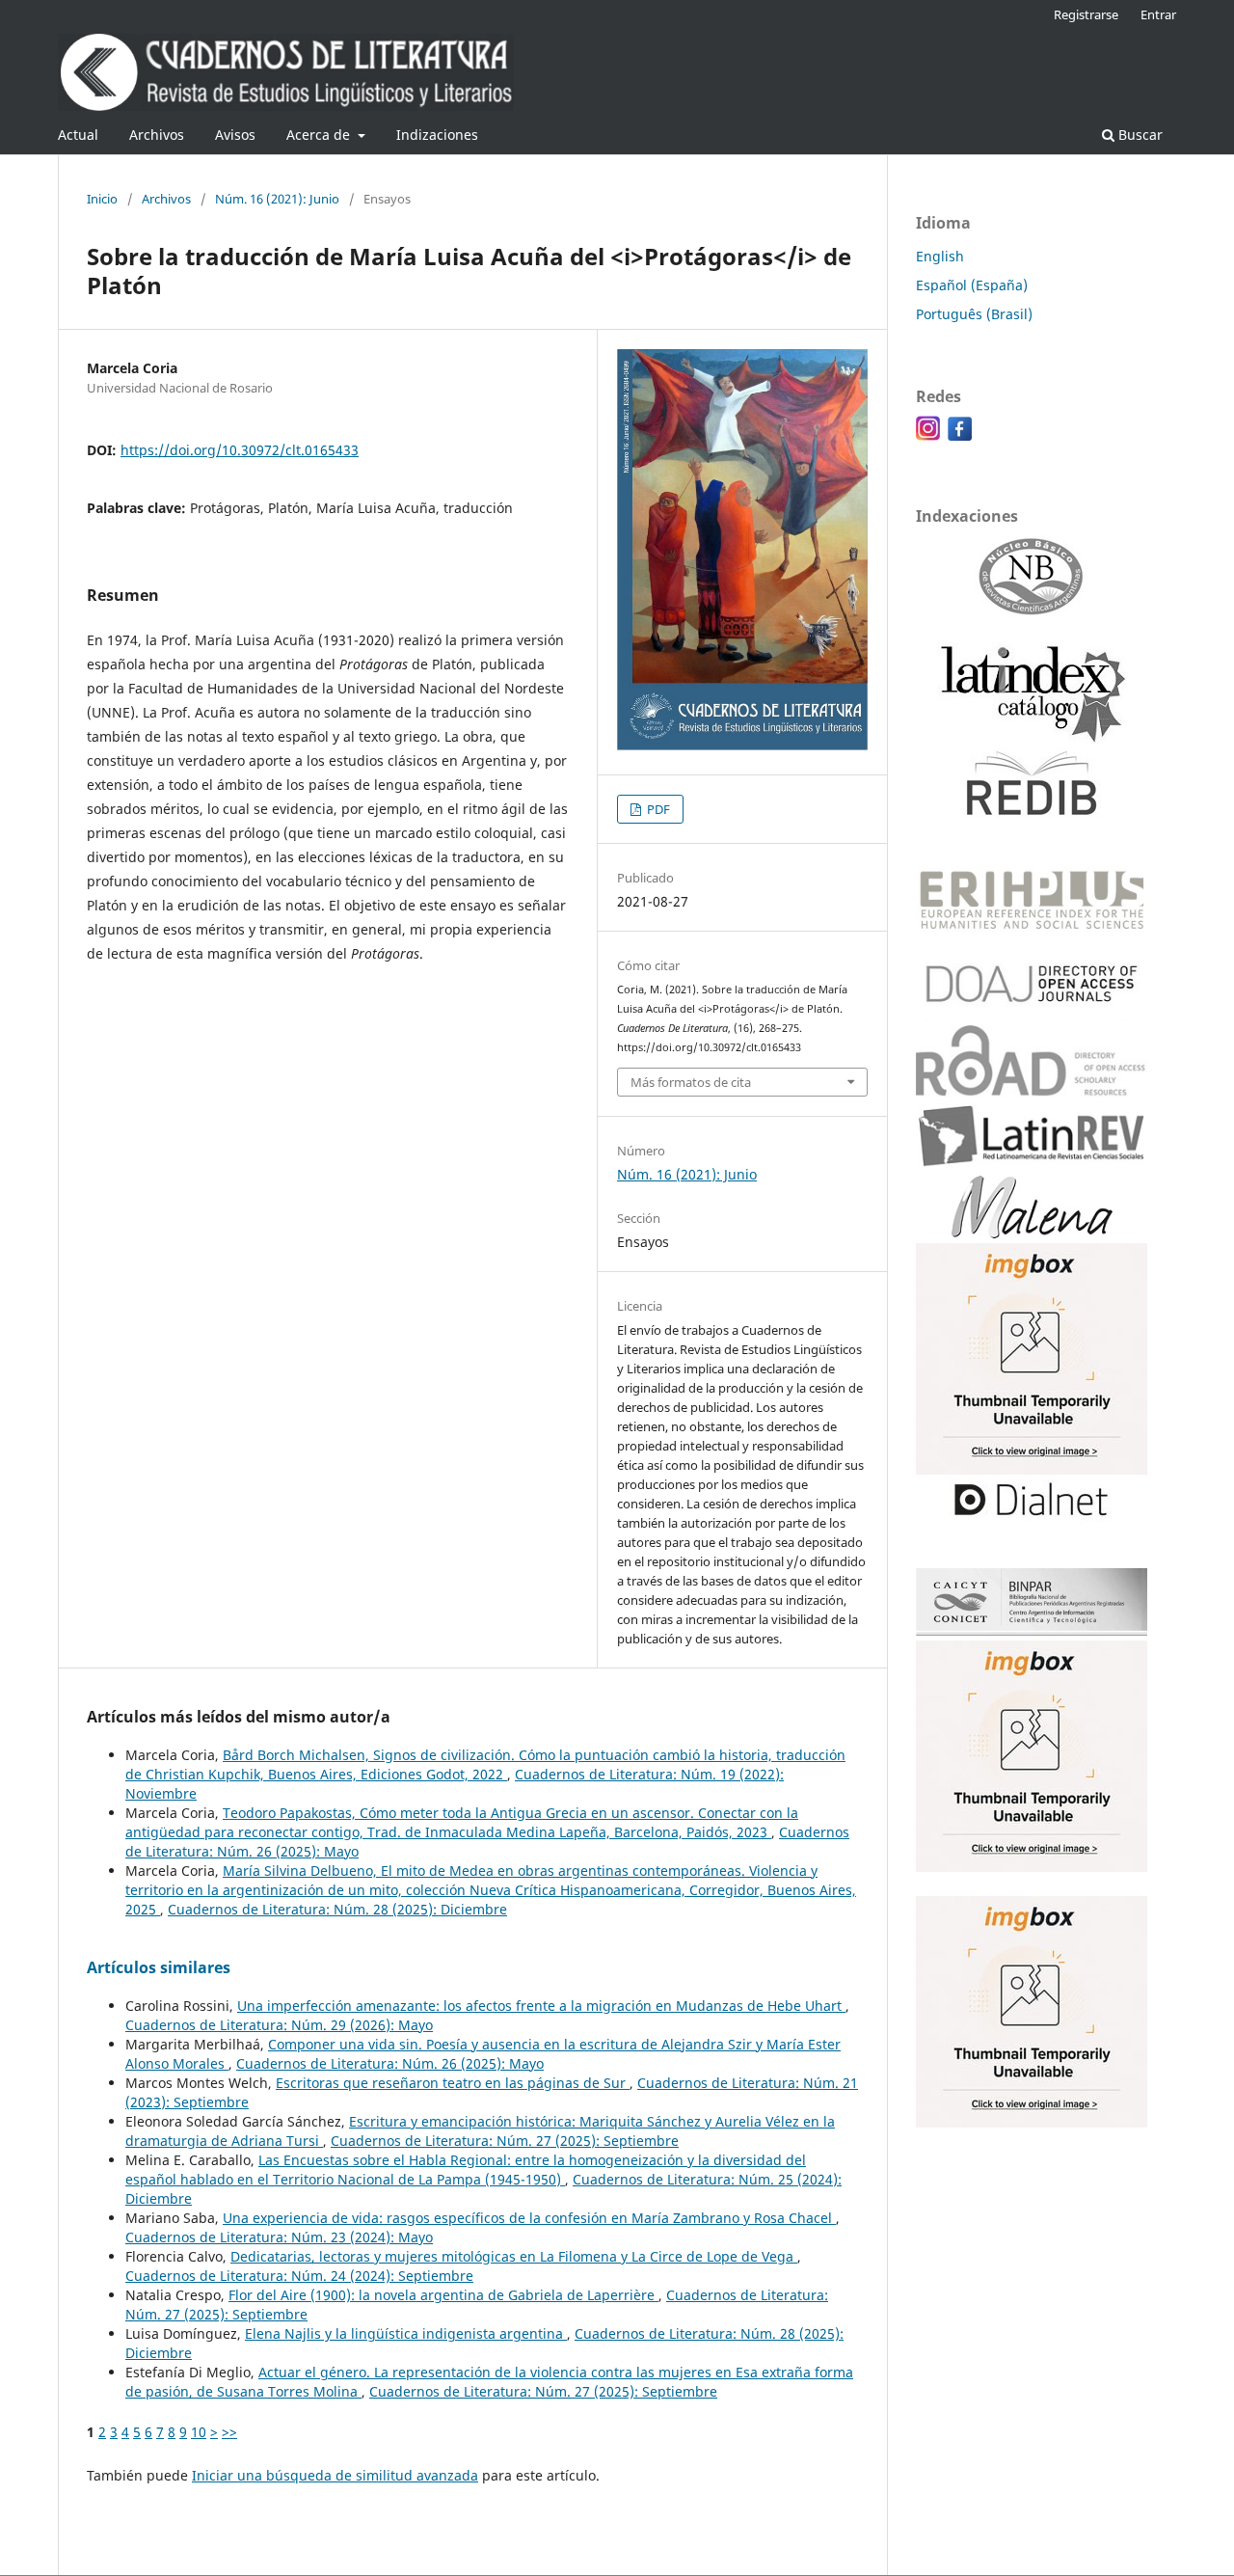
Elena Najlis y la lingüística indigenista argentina (406, 2333)
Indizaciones (437, 135)
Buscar (1139, 135)
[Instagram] (928, 435)
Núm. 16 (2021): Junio (277, 199)
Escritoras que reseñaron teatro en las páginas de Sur (453, 2083)
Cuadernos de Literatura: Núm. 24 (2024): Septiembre (299, 2276)
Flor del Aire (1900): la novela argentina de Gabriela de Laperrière (443, 2295)
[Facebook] (960, 435)
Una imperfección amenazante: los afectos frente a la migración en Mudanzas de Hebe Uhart (541, 2006)
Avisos (235, 135)
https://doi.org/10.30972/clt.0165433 (240, 450)
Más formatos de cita (691, 1082)
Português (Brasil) (974, 314)
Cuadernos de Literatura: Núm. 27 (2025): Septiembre (505, 2141)
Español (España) (972, 285)
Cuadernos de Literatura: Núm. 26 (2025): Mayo (390, 2063)
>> (229, 2432)
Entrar (1158, 14)
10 (199, 2432)
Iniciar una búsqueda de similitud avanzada (335, 2475)
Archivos (157, 135)
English (940, 256)
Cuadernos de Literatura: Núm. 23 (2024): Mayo (279, 2237)
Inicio (102, 199)
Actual (78, 135)
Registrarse (1086, 14)
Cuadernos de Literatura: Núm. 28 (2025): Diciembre (337, 1909)
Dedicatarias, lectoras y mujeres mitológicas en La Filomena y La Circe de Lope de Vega (514, 2256)
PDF (657, 809)
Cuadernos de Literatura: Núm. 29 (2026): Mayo (279, 2025)
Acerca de (320, 135)
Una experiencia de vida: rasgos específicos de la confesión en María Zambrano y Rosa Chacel (529, 2218)
